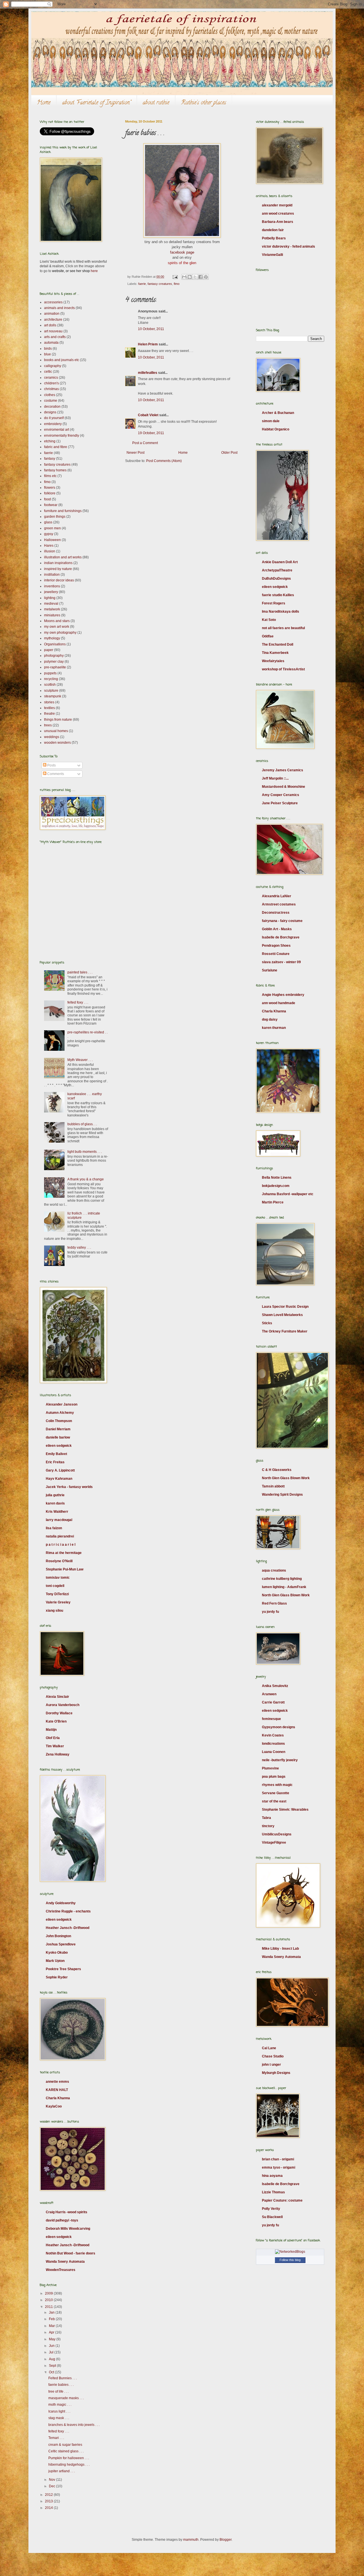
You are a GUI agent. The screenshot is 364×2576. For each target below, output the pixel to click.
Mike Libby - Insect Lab (280, 1949)
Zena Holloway (58, 1754)
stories (49, 702)
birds (48, 349)
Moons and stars (57, 621)
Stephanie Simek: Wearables (285, 1810)
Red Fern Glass (274, 1603)
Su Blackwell (272, 2217)
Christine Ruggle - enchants (68, 1911)
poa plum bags (274, 1777)
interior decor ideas (59, 580)
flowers (50, 488)
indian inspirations (58, 563)
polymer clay (54, 662)
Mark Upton (55, 1961)
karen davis (55, 1503)
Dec (52, 2486)
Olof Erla (53, 1738)
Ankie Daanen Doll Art (280, 562)
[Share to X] (195, 277)
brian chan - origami (278, 2159)
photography (54, 656)
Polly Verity (271, 2209)
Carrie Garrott (273, 1702)
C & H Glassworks (277, 1470)
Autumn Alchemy (60, 1413)
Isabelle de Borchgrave (281, 937)
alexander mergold (277, 205)
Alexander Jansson (62, 1404)
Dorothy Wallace (59, 1713)
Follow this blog (290, 2260)
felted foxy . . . (78, 1002)
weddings (52, 737)
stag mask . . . (59, 2418)
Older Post (229, 453)
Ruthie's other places (204, 103)
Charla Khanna (58, 2098)
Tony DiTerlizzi (57, 1594)
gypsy (49, 534)
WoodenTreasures (61, 2270)
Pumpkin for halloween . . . (69, 2458)
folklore (50, 493)
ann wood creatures (278, 214)
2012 (49, 2495)
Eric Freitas (55, 1462)
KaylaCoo (54, 2106)
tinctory (268, 1826)
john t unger (271, 2065)
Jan (52, 2312)
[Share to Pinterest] (206, 277)
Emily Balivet (56, 1454)
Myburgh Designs (276, 2073)
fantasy (50, 459)
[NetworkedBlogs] (290, 2252)
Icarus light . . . (59, 2411)
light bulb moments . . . (85, 1152)
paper (49, 650)
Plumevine (270, 1768)
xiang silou (54, 1611)
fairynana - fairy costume (282, 921)
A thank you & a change (86, 1179)
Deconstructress (276, 913)
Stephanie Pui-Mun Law (65, 1569)
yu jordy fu (270, 1612)
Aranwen (269, 1694)
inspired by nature (58, 569)
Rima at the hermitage (64, 1553)
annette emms (57, 2082)
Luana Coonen (274, 1752)
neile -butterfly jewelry (280, 1760)
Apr (52, 2332)
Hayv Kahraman (59, 1479)
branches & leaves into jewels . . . (74, 2425)
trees (48, 725)
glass (48, 522)
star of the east (274, 1801)
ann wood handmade (279, 1003)
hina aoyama (272, 2176)
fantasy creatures (160, 284)
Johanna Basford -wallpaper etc (288, 1194)
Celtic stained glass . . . (66, 2451)
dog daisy (270, 1019)
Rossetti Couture (276, 954)
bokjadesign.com (276, 1186)
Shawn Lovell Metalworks (282, 1315)
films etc (50, 476)
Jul (52, 2352)
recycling (51, 679)
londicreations (273, 1744)
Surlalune (270, 970)
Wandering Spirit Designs (282, 1495)
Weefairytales (273, 661)
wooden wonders (57, 743)
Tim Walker (55, 1746)
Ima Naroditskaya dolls (281, 612)
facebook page (182, 252)
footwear (51, 505)
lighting (50, 598)
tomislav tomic (58, 1578)
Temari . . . (56, 2438)
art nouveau (53, 331)
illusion (50, 551)
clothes (50, 395)
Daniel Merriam (58, 1429)
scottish (50, 685)
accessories (53, 302)
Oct (52, 2372)
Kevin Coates (273, 1735)
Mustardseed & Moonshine (284, 787)
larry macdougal (59, 1520)
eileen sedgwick (59, 1446)
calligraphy (53, 366)
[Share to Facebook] (200, 277)
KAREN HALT (57, 2090)
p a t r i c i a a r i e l (61, 1545)
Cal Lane (269, 2048)
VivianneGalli (272, 255)
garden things (55, 517)
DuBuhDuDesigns (276, 579)
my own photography (60, 633)
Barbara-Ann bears (278, 222)
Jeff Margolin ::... (275, 778)
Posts (51, 765)
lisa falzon (54, 1528)
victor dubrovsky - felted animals (288, 246)
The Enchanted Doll (278, 644)
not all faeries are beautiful (283, 628)
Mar (52, 2326)
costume (51, 401)
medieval (51, 604)
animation (52, 314)
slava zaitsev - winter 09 (281, 962)
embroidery (53, 424)
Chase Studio (273, 2056)
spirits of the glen (182, 263)
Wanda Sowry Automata (65, 2262)
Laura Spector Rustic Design (285, 1307)
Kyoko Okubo (57, 1953)
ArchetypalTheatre (277, 570)
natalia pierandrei (60, 1536)
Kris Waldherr (57, 1512)
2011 (49, 2307)
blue (47, 354)
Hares (49, 546)
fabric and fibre (56, 447)
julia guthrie (55, 1495)
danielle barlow (58, 1437)
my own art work (57, 627)
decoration (52, 407)
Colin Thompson (59, 1421)
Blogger (226, 2540)
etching (50, 441)
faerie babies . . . (61, 2385)
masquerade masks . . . (66, 2398)
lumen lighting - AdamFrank (284, 1587)
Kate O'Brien (56, 1721)
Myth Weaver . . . (80, 1060)
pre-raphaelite (55, 667)
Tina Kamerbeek (275, 653)
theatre (49, 714)
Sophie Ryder (57, 1977)
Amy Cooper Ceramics (281, 795)
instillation (52, 575)
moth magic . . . (60, 2405)
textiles (49, 708)
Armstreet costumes (279, 904)
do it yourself (54, 418)
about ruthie (156, 103)
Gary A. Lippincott (60, 1470)
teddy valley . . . (79, 1247)
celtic (48, 372)
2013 (49, 2501)
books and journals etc (62, 360)
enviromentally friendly (62, 436)
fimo (177, 284)
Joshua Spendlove (61, 1944)
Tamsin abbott (273, 1486)
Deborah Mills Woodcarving (68, 2229)
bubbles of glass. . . (82, 1124)
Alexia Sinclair (57, 1697)
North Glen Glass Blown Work (286, 1478)
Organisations (55, 644)
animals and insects (59, 308)
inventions (52, 586)
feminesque (271, 1719)
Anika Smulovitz (275, 1686)
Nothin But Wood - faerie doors (71, 2253)
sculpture (51, 691)
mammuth (191, 2540)
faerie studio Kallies (278, 595)
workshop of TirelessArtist (283, 669)
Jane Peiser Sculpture (280, 803)
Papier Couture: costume (282, 2200)
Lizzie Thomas (273, 2192)
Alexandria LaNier (277, 896)
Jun (52, 2346)
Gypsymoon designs (279, 1727)
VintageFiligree (274, 1843)
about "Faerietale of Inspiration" (97, 103)
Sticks (267, 1323)
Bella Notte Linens (277, 1178)
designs (50, 412)
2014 (49, 2508)
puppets (50, 673)
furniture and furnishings (63, 511)
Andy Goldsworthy (61, 1903)
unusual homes (56, 731)
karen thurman (274, 1028)
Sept (53, 2366)
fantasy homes (55, 470)
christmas (51, 389)
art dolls (50, 325)
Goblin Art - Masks (277, 929)
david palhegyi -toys (62, 2220)
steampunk (53, 696)
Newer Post (136, 453)
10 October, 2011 (151, 329)
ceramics (51, 378)
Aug (52, 2359)
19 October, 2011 (151, 433)
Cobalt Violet (148, 415)
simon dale (271, 421)
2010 (49, 2300)
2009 (49, 2293)
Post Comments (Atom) (164, 461)
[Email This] (184, 277)
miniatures (52, 615)
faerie (142, 284)
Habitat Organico (276, 429)
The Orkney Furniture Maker (285, 1331)
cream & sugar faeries (65, 2445)
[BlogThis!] (190, 277)
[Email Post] (175, 277)
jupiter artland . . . (62, 2471)
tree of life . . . (58, 2391)
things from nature (58, 720)
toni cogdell (55, 1586)
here (94, 271)
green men (52, 528)
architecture (53, 320)
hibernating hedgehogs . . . (69, 2465)
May (53, 2339)
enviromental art (57, 430)
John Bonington (58, 1936)
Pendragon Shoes (276, 946)
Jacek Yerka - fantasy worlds (69, 1487)
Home (44, 103)
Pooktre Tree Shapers (63, 1969)
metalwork (52, 609)
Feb (52, 2319)
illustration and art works (63, 557)
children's (51, 383)
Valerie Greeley (58, 1602)
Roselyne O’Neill (59, 1561)
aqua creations (274, 1570)
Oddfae (268, 636)
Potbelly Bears (274, 238)
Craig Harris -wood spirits (67, 2212)
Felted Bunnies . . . (63, 2378)
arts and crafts (55, 337)
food (47, 499)
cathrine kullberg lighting (282, 1579)
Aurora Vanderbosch (63, 1705)
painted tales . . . (80, 972)
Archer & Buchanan (278, 413)
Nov (52, 2480)
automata (51, 343)
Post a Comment (145, 443)
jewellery (51, 592)
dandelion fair (273, 230)
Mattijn (51, 1730)
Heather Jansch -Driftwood (68, 1928)
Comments (55, 774)
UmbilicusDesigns (277, 1834)
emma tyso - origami (279, 2167)
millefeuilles (148, 373)
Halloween (52, 540)
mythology (52, 638)
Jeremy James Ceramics (283, 770)
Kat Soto (269, 620)
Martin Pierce (273, 1202)
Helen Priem (148, 344)
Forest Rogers (274, 603)
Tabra (266, 1818)
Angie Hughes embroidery (283, 995)
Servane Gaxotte (276, 1793)
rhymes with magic (277, 1785)
